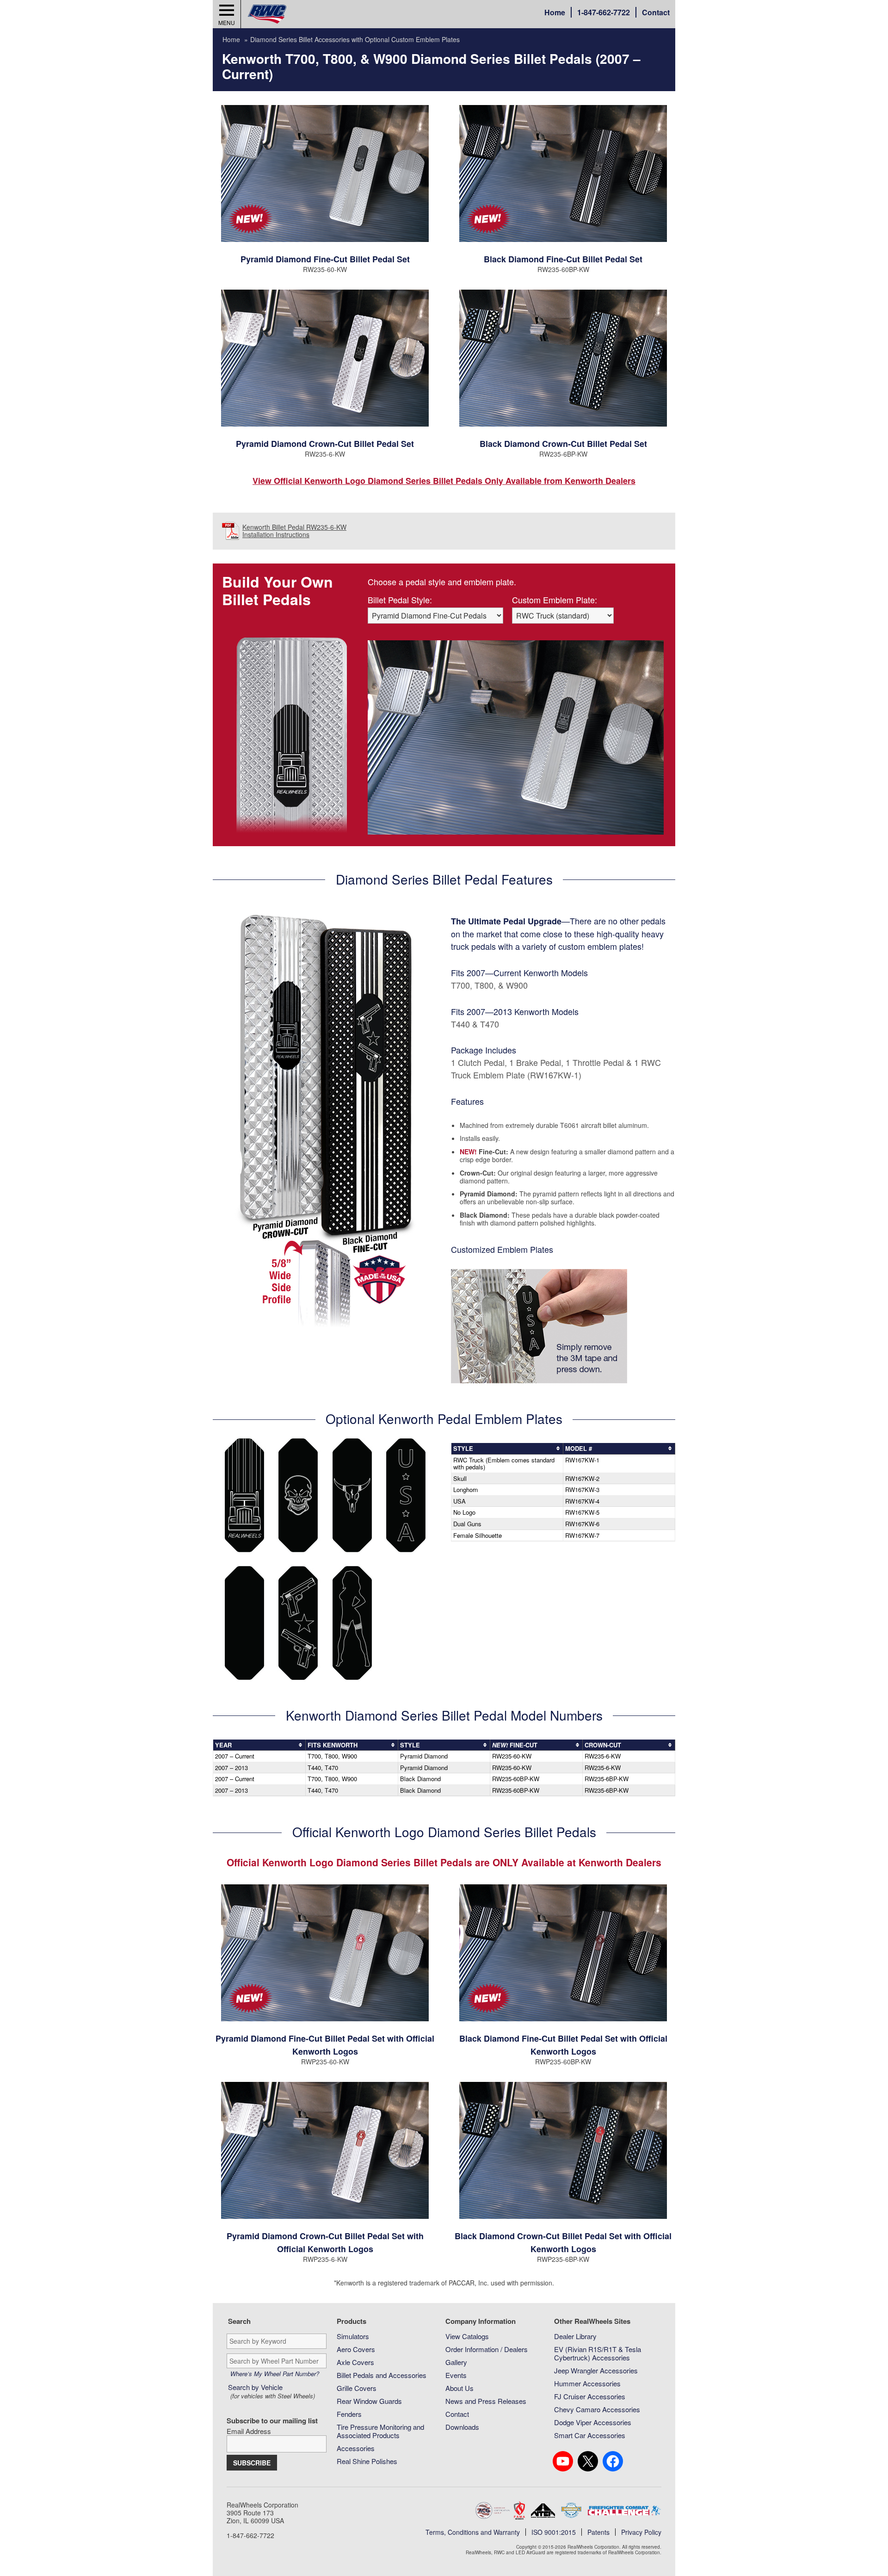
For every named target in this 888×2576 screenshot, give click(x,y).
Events (456, 2375)
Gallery (456, 2362)
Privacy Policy (641, 2532)
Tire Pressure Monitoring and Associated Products (380, 2431)
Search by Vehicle (271, 2391)
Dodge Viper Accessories (593, 2422)
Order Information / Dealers (487, 2349)
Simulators (353, 2336)
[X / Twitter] (588, 2461)
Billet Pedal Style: (400, 600)
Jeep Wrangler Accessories (596, 2370)
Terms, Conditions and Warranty (473, 2532)
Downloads (462, 2427)
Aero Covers (356, 2349)
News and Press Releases (486, 2401)
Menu (227, 22)
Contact (656, 12)
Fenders (349, 2414)
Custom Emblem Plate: (555, 600)
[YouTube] (563, 2461)
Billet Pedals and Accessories (382, 2375)
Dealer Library (575, 2336)
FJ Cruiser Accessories (590, 2396)
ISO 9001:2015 (554, 2532)
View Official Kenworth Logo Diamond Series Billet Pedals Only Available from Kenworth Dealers (444, 481)
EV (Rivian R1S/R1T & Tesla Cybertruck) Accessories (598, 2353)
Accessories (356, 2448)
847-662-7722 (604, 12)
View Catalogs (467, 2336)
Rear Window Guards (369, 2401)
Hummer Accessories (587, 2383)
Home (555, 12)
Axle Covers (355, 2362)
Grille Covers (357, 2388)
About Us (459, 2388)
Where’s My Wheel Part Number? (275, 2374)
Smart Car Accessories (590, 2435)
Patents (598, 2532)
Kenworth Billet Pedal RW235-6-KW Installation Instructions (294, 531)
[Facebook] (613, 2461)
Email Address (249, 2431)
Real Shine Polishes (367, 2461)
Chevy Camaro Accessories (597, 2409)
